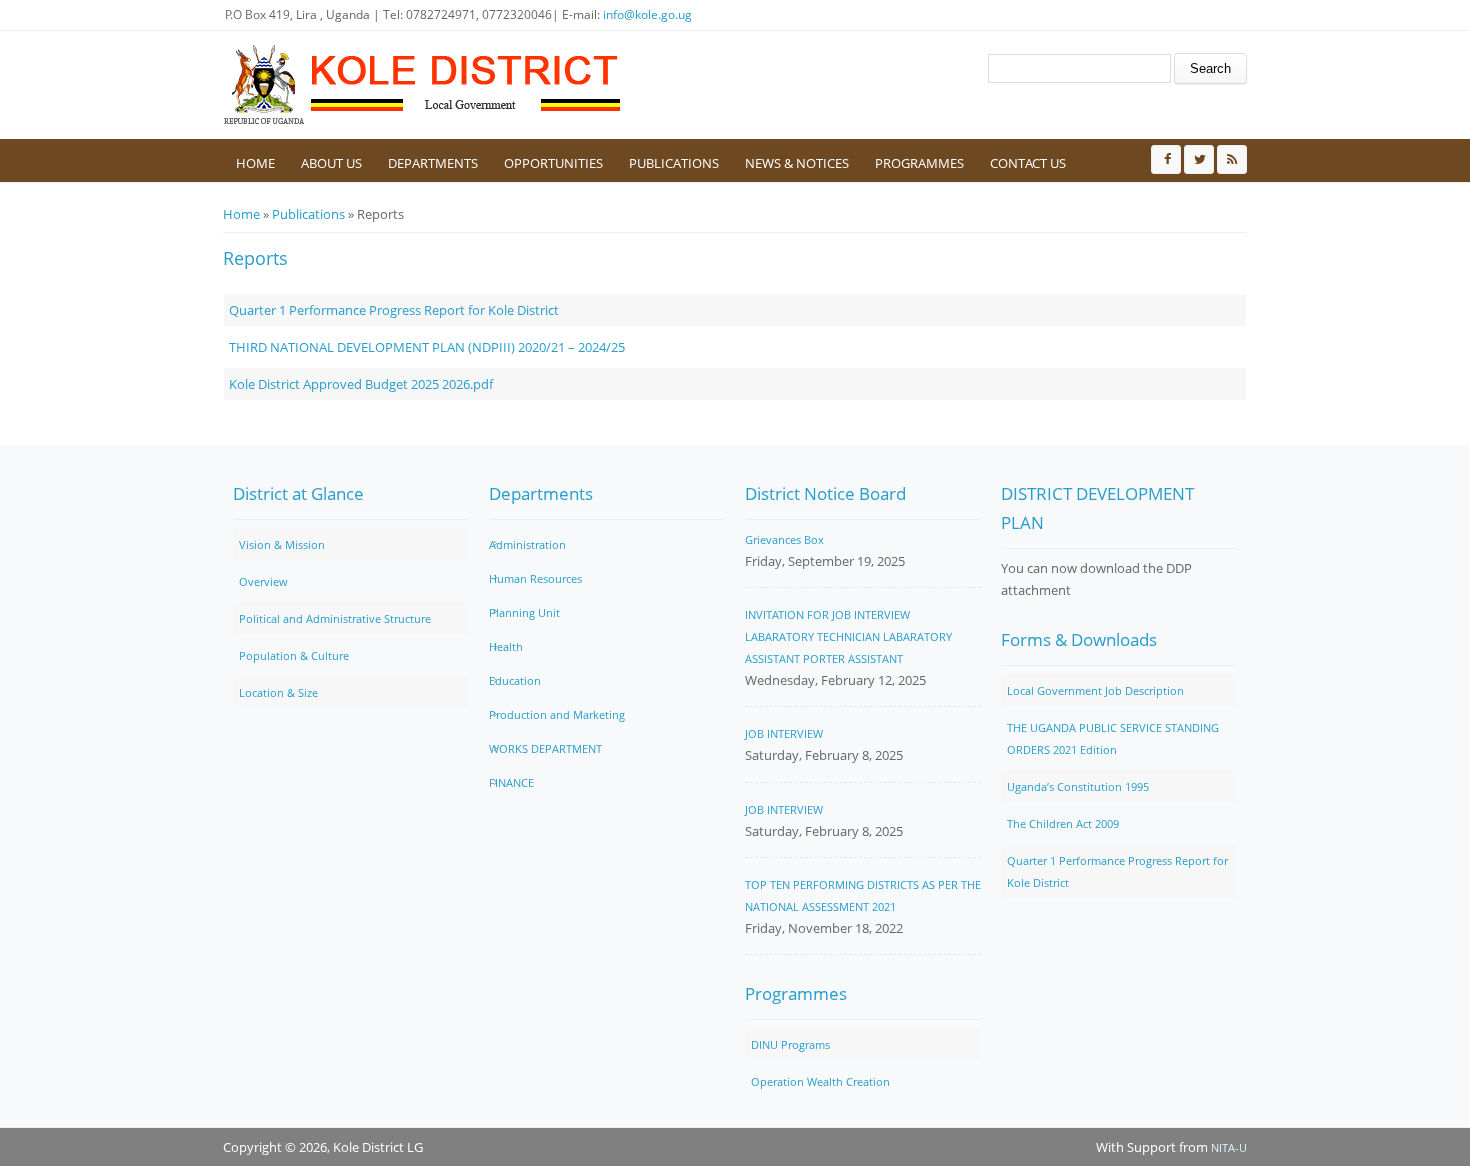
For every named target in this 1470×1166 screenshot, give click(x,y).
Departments (433, 163)
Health (506, 646)
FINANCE (511, 782)
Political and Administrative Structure (335, 618)
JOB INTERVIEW (784, 733)
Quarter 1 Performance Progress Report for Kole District (394, 310)
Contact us (1028, 163)
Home (255, 163)
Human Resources (535, 578)
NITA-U (1229, 1147)
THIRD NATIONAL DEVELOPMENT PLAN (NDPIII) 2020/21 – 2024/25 (427, 347)
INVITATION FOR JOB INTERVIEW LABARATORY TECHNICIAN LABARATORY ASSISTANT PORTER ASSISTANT (848, 636)
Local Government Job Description (1095, 690)
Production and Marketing (557, 714)
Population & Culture (294, 655)
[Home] (423, 85)
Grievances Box (784, 539)
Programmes (919, 163)
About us (331, 163)
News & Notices (797, 163)
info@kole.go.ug (647, 14)
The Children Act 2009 (1063, 823)
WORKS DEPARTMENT (545, 748)
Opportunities (553, 163)
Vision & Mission (282, 544)
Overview (263, 581)
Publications (674, 163)
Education (515, 680)
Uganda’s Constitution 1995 (1078, 786)
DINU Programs (790, 1044)
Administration (527, 544)
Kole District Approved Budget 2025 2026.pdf (361, 384)
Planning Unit (524, 612)
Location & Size (278, 692)
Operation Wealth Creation (820, 1081)
